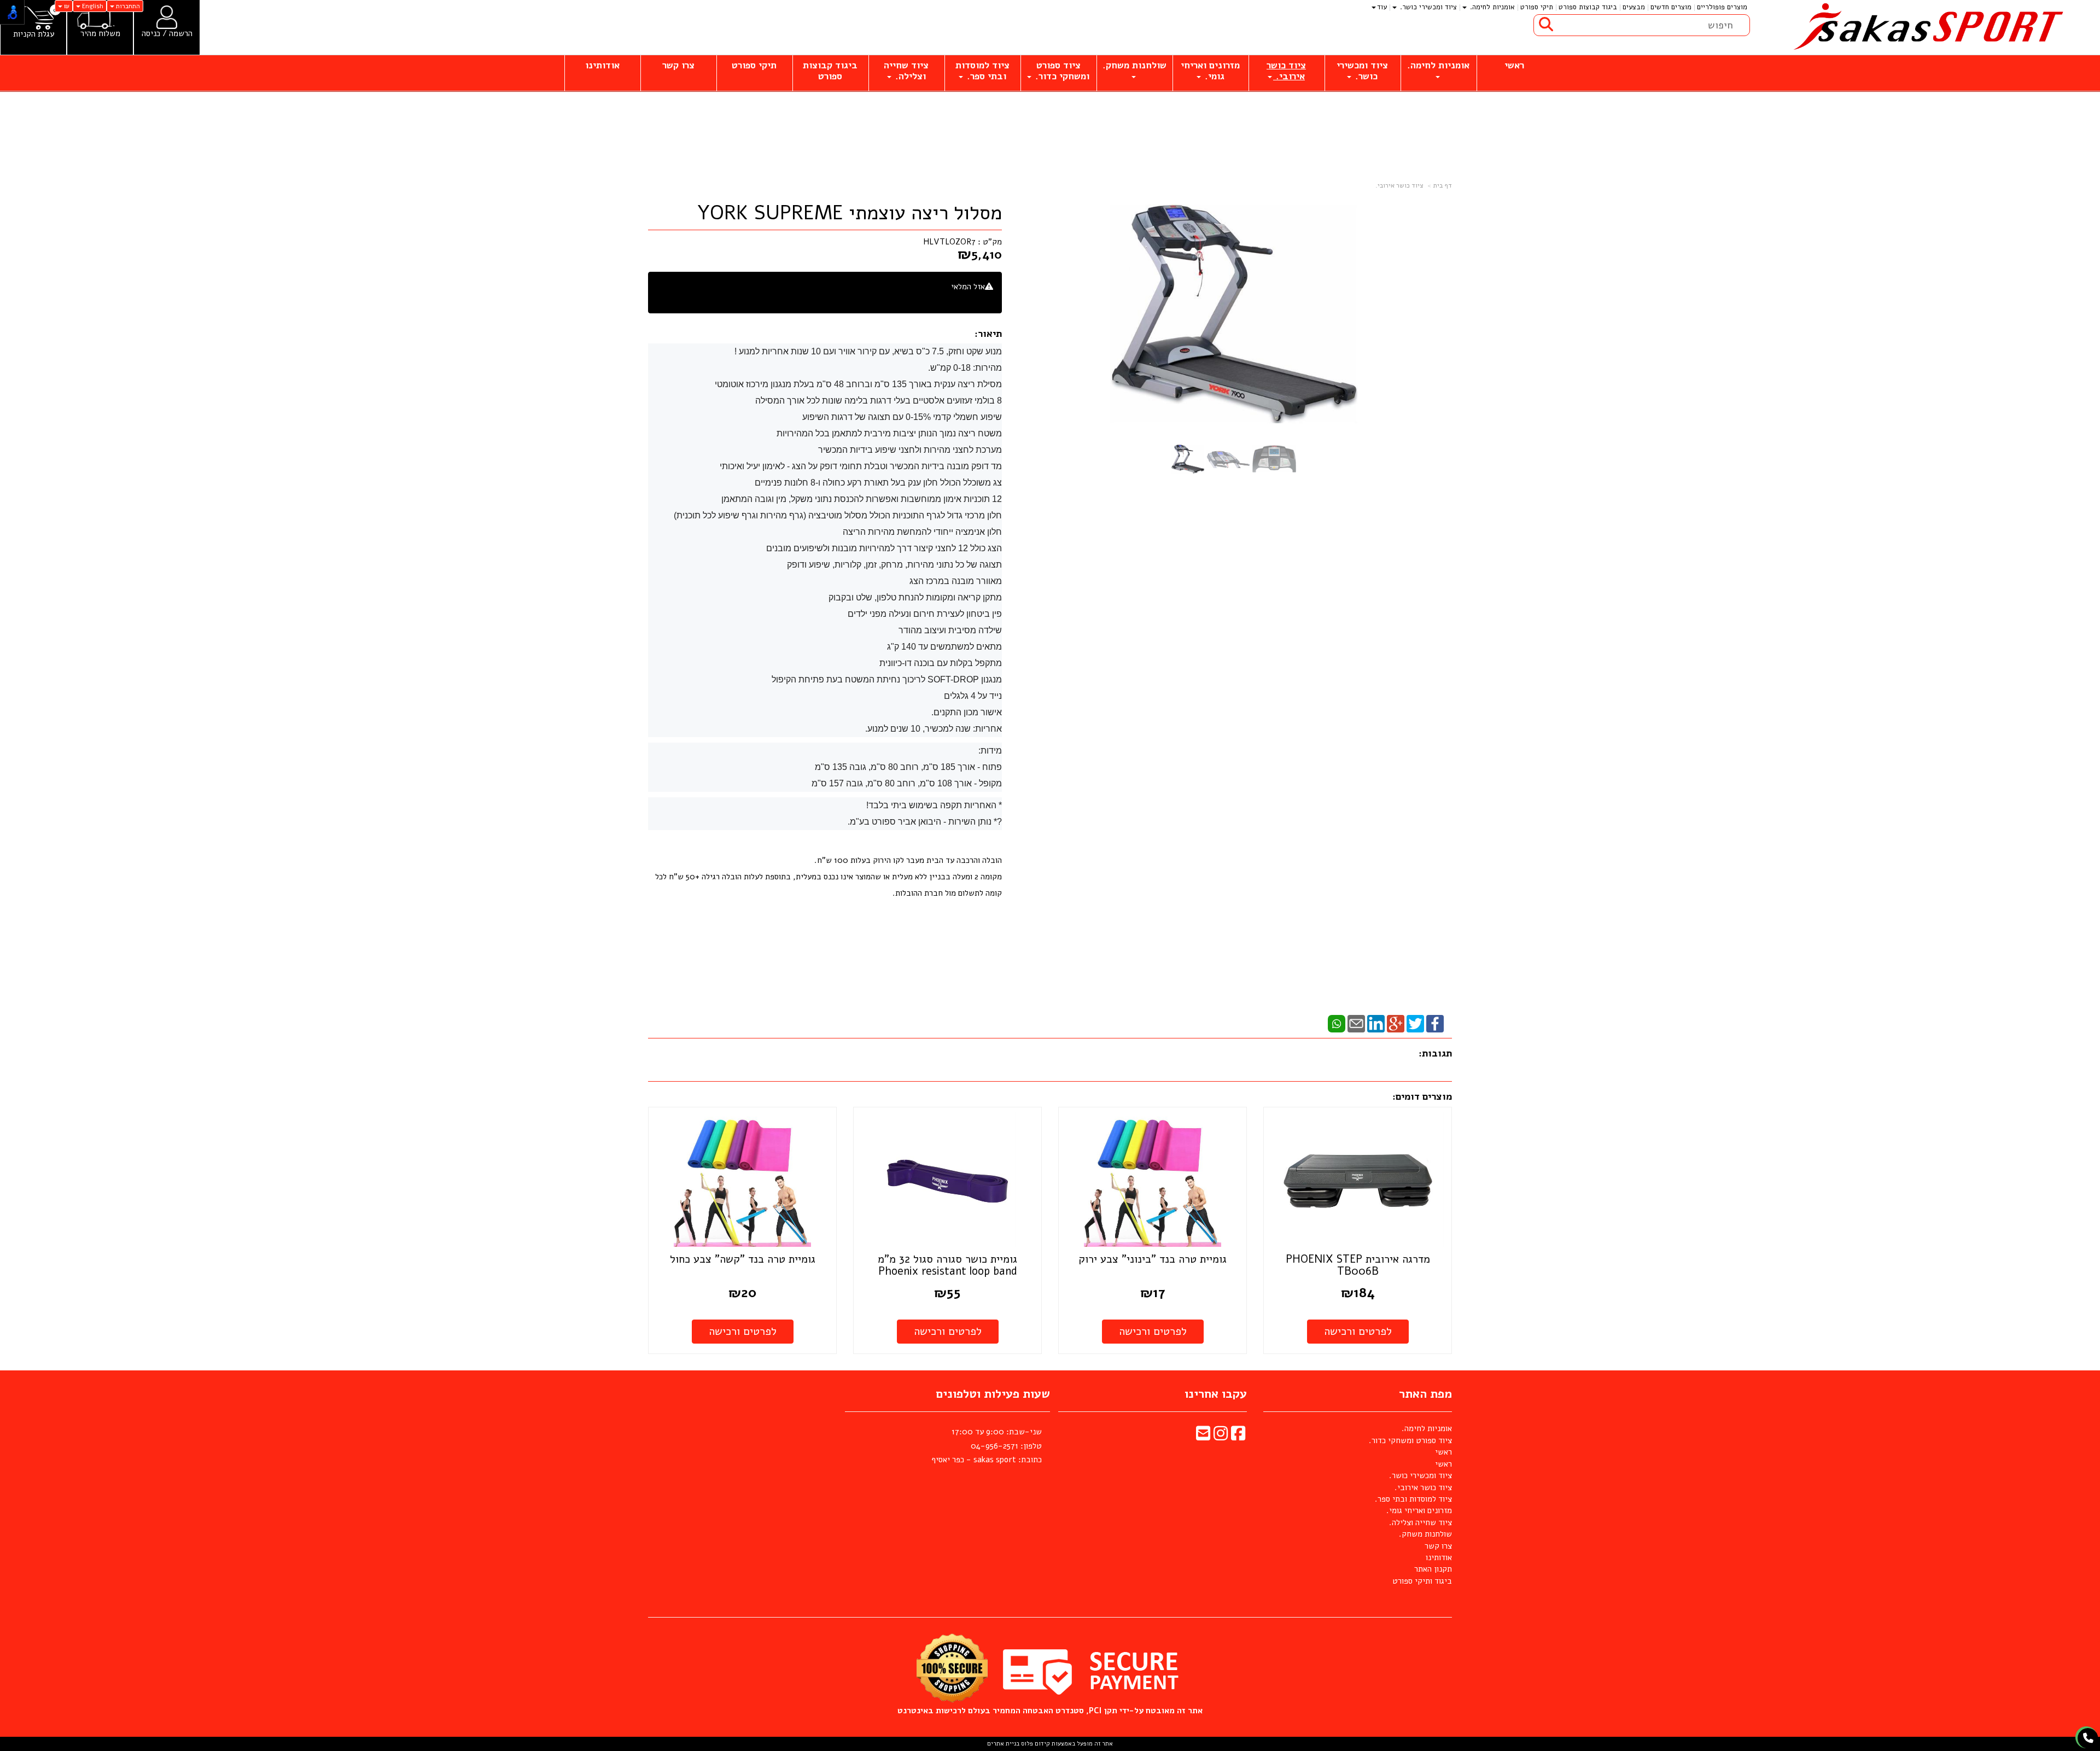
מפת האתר (1425, 1394)
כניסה (151, 33)
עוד (1382, 7)
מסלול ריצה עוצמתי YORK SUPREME (850, 213)
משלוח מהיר (100, 34)
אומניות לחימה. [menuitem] (1491, 7)
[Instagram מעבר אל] (1221, 1437)
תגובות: (1435, 1053)
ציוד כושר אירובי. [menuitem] (1286, 71)
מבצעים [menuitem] (1634, 7)
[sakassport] (1925, 27)
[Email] (1356, 1023)
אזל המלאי (968, 287)
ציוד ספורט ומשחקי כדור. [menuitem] (1061, 71)
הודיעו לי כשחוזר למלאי (955, 299)
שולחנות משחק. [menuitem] (1134, 65)
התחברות (127, 6)
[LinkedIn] (1376, 1023)
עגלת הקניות (34, 34)
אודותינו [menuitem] (602, 65)
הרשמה (181, 33)
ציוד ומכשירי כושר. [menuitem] (1427, 7)
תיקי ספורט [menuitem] (1537, 7)
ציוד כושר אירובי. (1399, 185)
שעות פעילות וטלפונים (993, 1394)
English (92, 6)
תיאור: (988, 334)
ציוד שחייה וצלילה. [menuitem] (906, 71)
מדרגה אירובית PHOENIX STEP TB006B (1358, 1265)
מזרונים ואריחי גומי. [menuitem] (1210, 71)
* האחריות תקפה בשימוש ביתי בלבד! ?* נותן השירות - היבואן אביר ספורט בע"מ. (925, 813)
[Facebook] (1435, 1023)
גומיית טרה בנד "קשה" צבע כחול (743, 1259)
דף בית (1443, 185)
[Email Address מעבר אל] (1203, 1437)
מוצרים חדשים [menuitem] (1671, 7)
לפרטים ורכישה (1358, 1331)
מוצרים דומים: (1422, 1096)
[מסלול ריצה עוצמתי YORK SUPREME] (1188, 459)
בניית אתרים (1003, 1744)
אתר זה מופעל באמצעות (1050, 1744)
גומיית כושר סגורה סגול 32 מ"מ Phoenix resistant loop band (947, 1265)
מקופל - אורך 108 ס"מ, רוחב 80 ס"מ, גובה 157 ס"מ (907, 783)
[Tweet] (1415, 1023)
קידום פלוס (1035, 1744)
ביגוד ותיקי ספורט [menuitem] (1422, 1581)
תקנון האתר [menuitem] (1433, 1569)
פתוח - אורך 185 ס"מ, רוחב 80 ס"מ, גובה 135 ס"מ (908, 767)
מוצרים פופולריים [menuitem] (1722, 7)
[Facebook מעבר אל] (1238, 1437)
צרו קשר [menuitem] (678, 65)
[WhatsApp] (1337, 1023)
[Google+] (1396, 1023)
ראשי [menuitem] (1514, 65)
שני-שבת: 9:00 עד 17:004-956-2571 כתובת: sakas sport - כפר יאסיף (987, 1446)
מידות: (990, 751)
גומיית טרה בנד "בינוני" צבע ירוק (1153, 1259)
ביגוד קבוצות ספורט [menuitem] (1588, 7)
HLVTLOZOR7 (949, 242)
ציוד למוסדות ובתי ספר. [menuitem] (982, 71)
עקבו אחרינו (1216, 1394)
